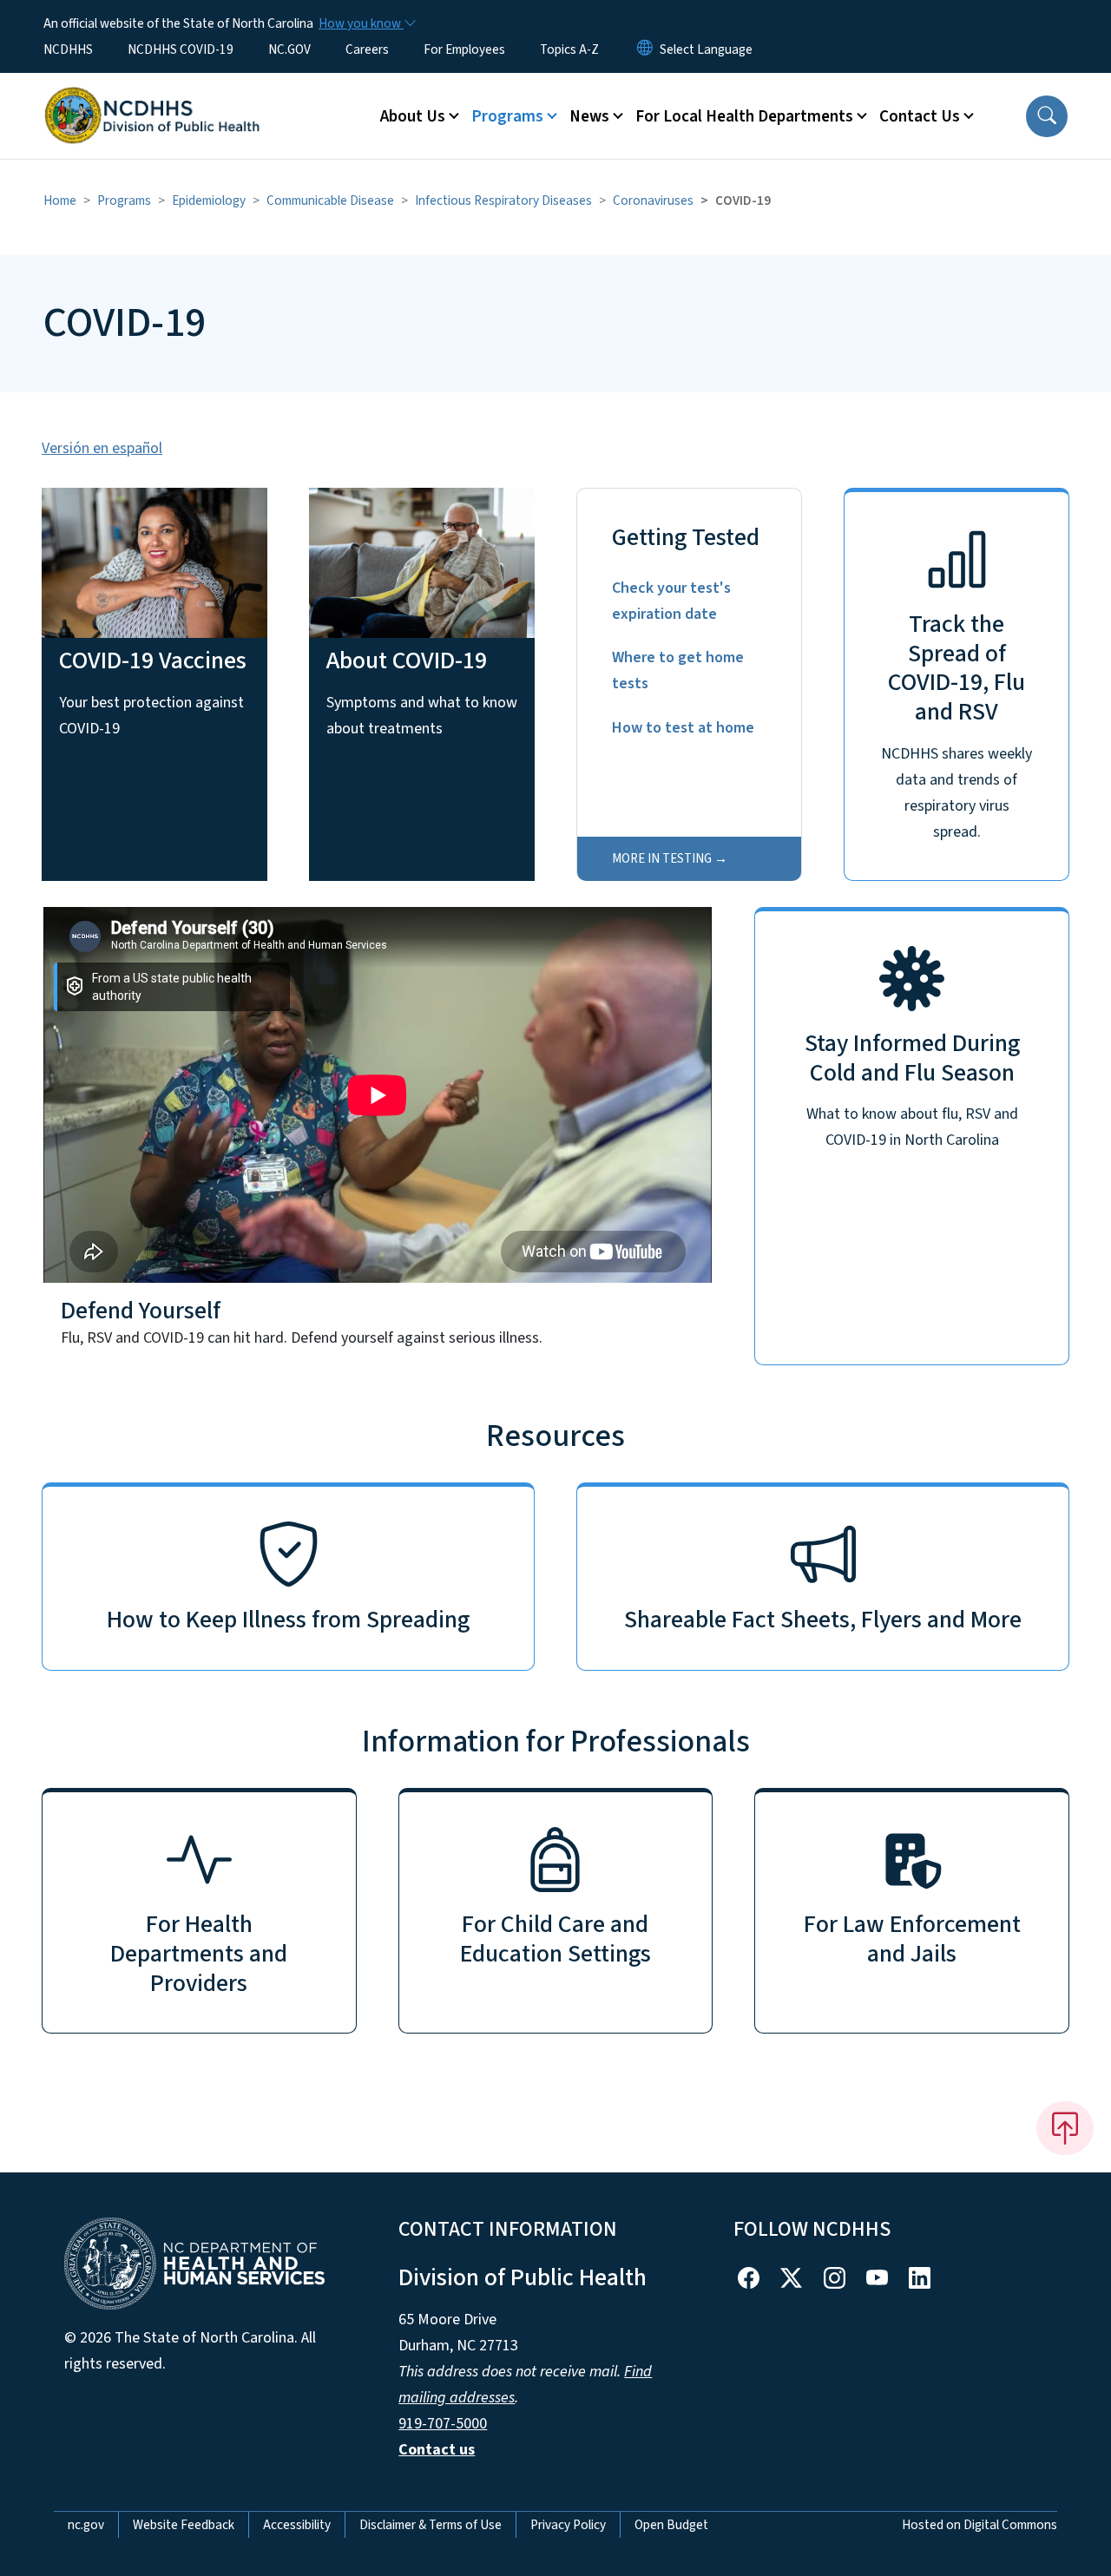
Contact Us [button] (920, 116)
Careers (367, 49)
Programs (124, 200)
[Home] (152, 96)
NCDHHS (68, 49)
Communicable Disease (330, 200)
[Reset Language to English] (645, 49)
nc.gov (86, 2525)
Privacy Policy (568, 2525)
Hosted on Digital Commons (980, 2525)
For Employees (464, 49)
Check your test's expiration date (671, 601)
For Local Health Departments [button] (744, 116)
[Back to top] (1065, 2128)
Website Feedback (184, 2525)
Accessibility (297, 2525)
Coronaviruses (653, 200)
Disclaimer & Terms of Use (431, 2525)
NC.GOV (289, 49)
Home (60, 200)
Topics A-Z (569, 49)
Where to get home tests (678, 670)
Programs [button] (507, 116)
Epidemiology (209, 200)
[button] (1047, 116)
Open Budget (671, 2525)
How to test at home (683, 728)
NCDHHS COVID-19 (181, 49)
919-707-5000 (443, 2424)
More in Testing (662, 858)
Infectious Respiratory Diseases (503, 200)
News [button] (589, 116)
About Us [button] (413, 116)
